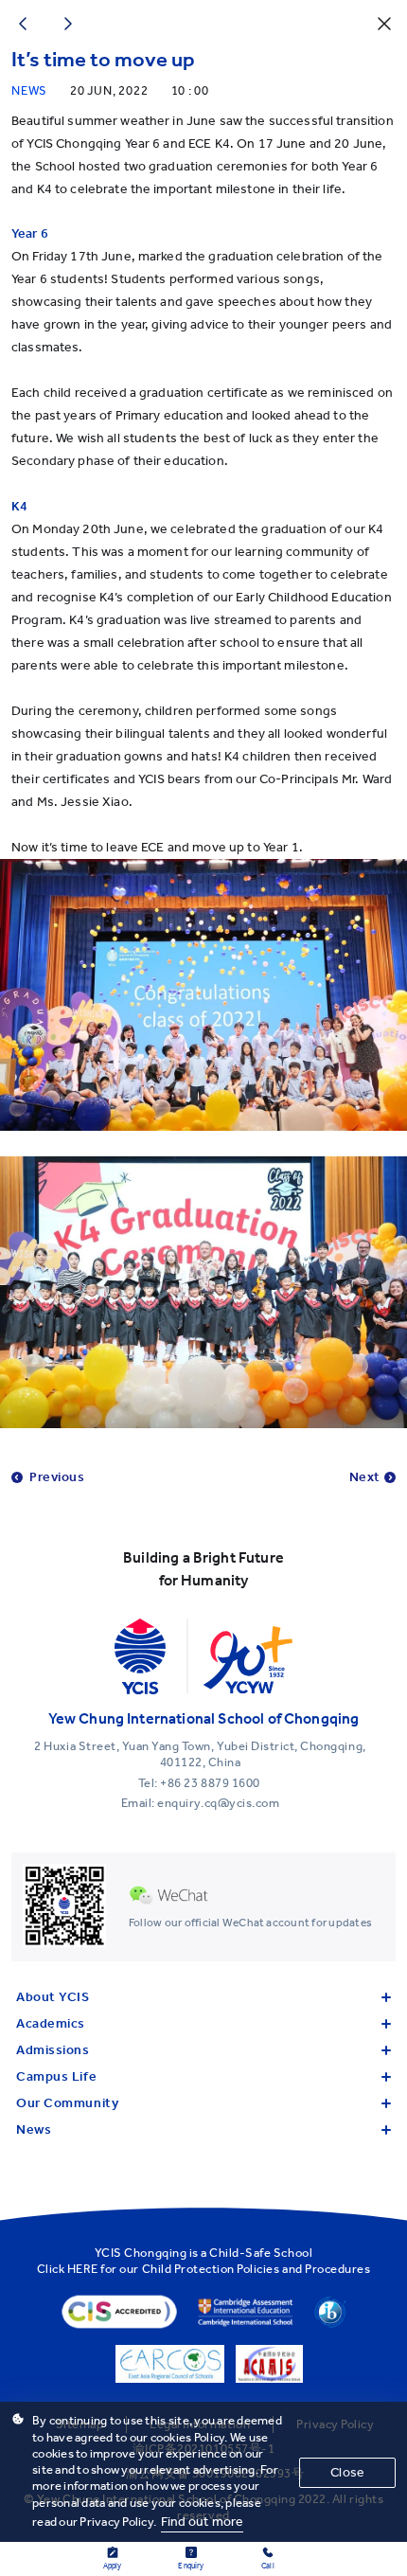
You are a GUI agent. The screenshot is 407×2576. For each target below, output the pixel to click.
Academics (51, 2023)
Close (347, 2472)
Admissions (53, 2050)
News (34, 2129)
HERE (83, 2269)
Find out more (203, 2522)
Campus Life (56, 2076)
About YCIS (53, 1997)
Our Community (67, 2103)
